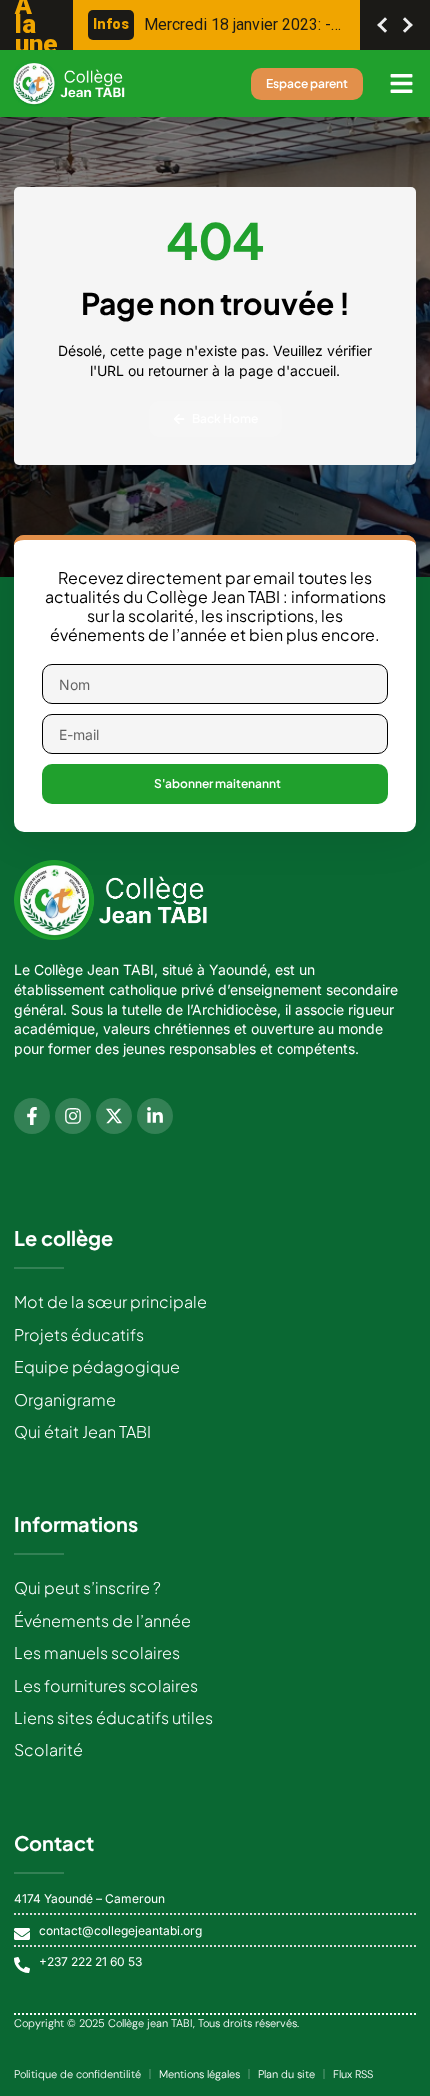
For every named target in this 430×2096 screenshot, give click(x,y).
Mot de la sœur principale (110, 1301)
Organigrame (65, 1399)
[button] (402, 84)
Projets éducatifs (79, 1334)
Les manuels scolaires (97, 1652)
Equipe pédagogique (97, 1366)
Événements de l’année (102, 1620)
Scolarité (48, 1749)
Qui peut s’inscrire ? (87, 1587)
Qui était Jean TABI (82, 1431)
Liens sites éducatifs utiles (113, 1717)
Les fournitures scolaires (106, 1685)
